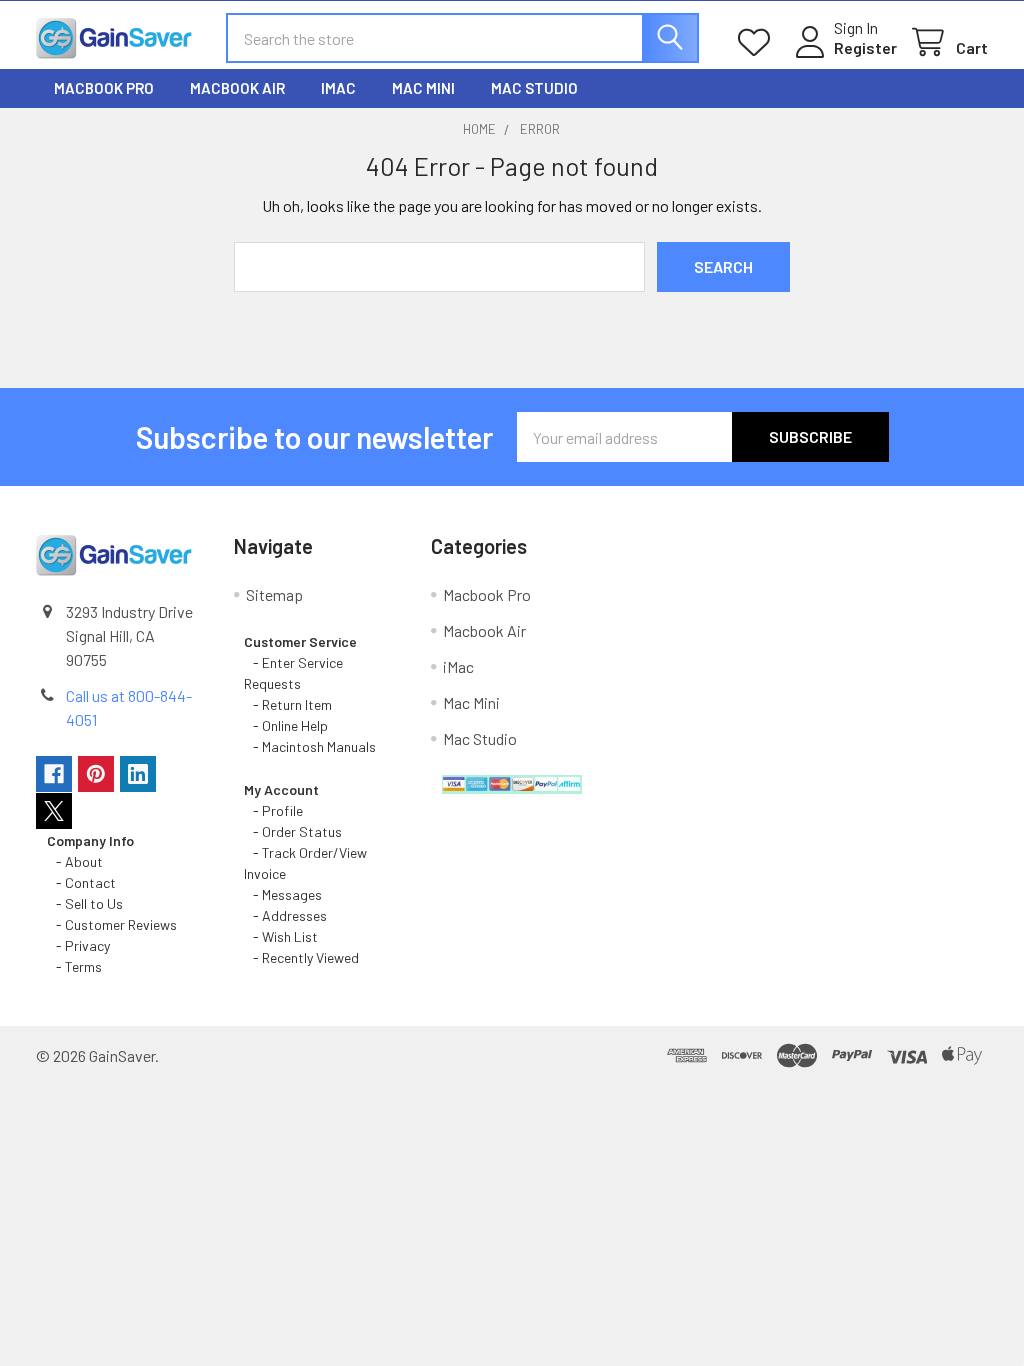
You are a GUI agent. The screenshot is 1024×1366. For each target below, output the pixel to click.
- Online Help (289, 725)
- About (75, 861)
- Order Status (293, 831)
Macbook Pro (104, 88)
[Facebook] (54, 774)
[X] (54, 811)
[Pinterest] (96, 774)
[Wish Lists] (758, 42)
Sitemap (274, 594)
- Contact (81, 882)
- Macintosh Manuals (310, 746)
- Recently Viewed (301, 957)
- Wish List (281, 936)
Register (865, 47)
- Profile (275, 810)
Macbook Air (237, 88)
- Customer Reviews (112, 924)
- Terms (76, 966)
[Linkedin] (138, 774)
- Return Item (288, 704)
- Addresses (285, 915)
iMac (338, 88)
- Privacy (78, 945)
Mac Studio (534, 88)
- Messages (283, 894)
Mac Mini (423, 88)
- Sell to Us (85, 903)
